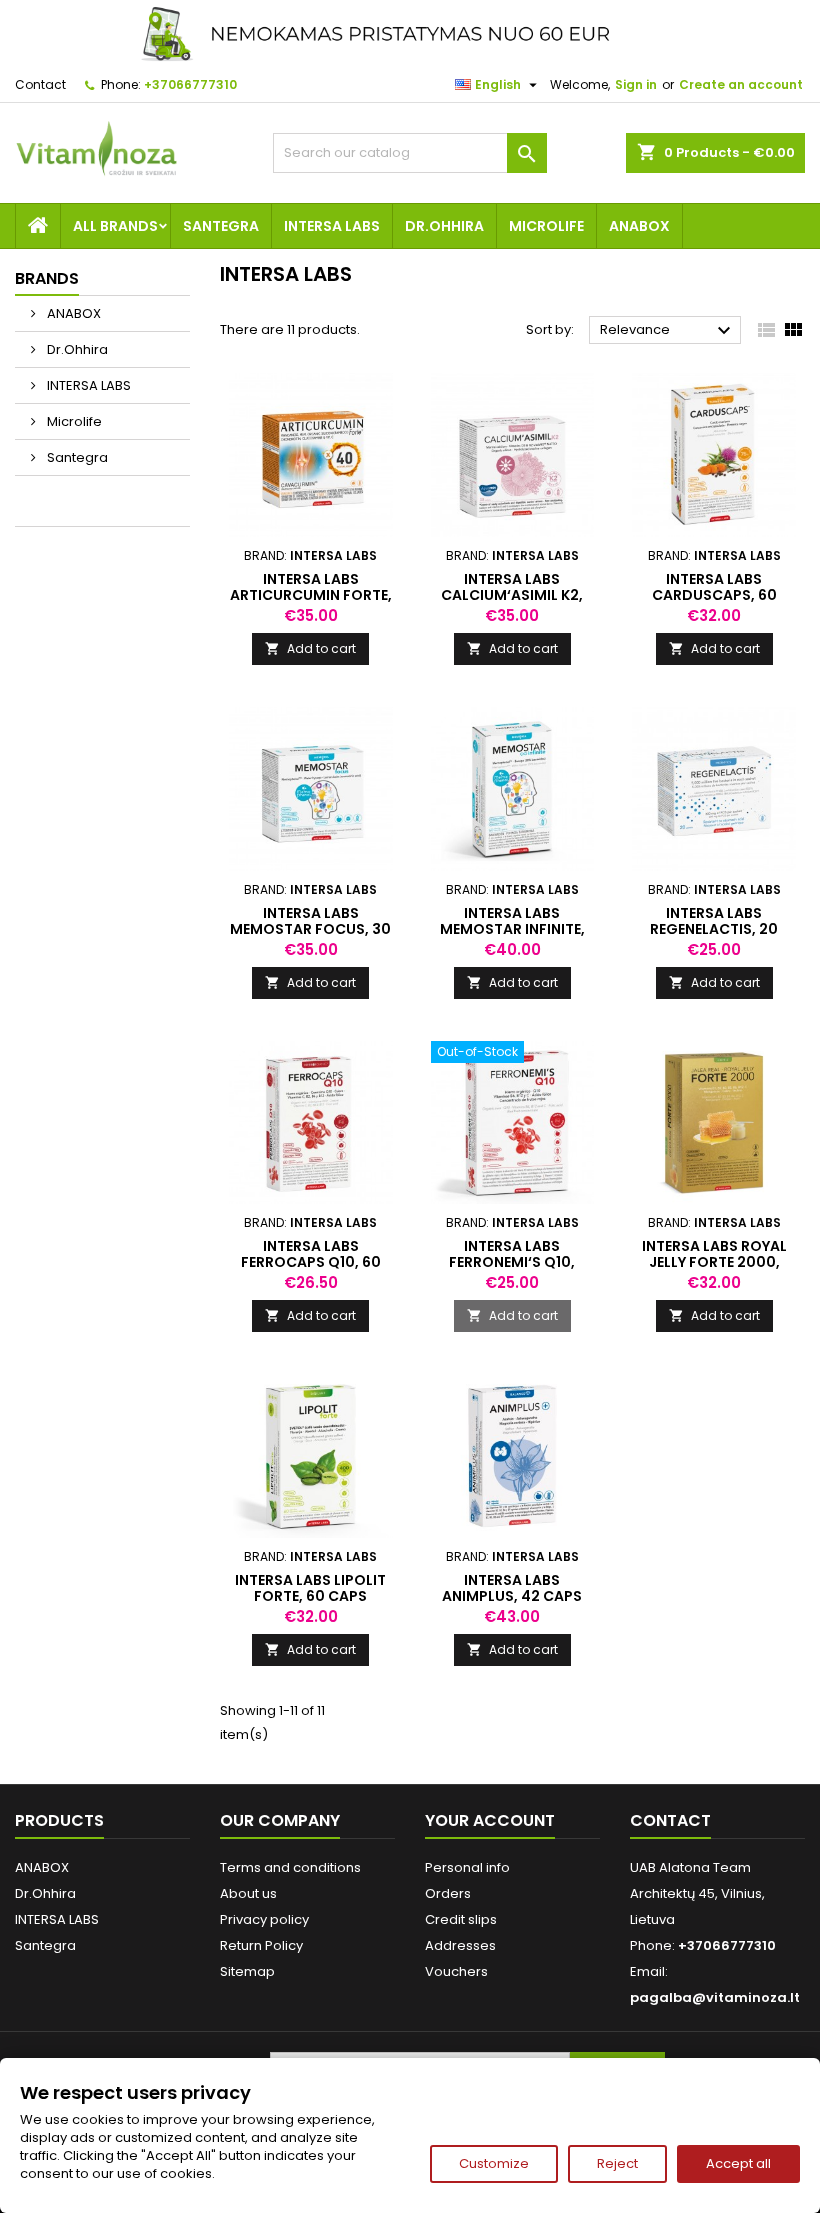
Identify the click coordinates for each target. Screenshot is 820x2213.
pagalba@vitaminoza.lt (715, 1997)
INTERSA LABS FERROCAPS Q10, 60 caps (311, 1262)
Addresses (460, 1945)
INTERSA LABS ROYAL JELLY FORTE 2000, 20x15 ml (714, 1262)
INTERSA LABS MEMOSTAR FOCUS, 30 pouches (310, 929)
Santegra (221, 226)
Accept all (738, 2163)
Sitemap (247, 1971)
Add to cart (310, 648)
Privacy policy (264, 1919)
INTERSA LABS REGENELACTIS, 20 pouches (714, 929)
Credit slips (461, 1919)
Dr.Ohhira (444, 226)
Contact (40, 84)
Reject (617, 2163)
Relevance (668, 331)
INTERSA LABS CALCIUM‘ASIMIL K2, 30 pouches (512, 595)
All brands (115, 226)
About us (248, 1893)
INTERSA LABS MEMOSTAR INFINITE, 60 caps (512, 929)
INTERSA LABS (332, 226)
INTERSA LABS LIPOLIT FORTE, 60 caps (310, 1588)
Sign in (636, 84)
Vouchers (456, 1971)
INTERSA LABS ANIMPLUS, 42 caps (512, 1588)
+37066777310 (190, 84)
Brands (47, 278)
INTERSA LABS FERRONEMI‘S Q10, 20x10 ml (512, 1262)
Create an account (741, 84)
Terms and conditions (290, 1867)
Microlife (546, 226)
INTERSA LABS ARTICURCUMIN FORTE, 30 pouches (311, 595)
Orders (448, 1893)
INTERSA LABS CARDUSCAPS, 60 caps (714, 595)
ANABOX (639, 226)
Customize (494, 2163)
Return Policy (261, 1945)
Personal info (467, 1867)
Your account (490, 1820)
